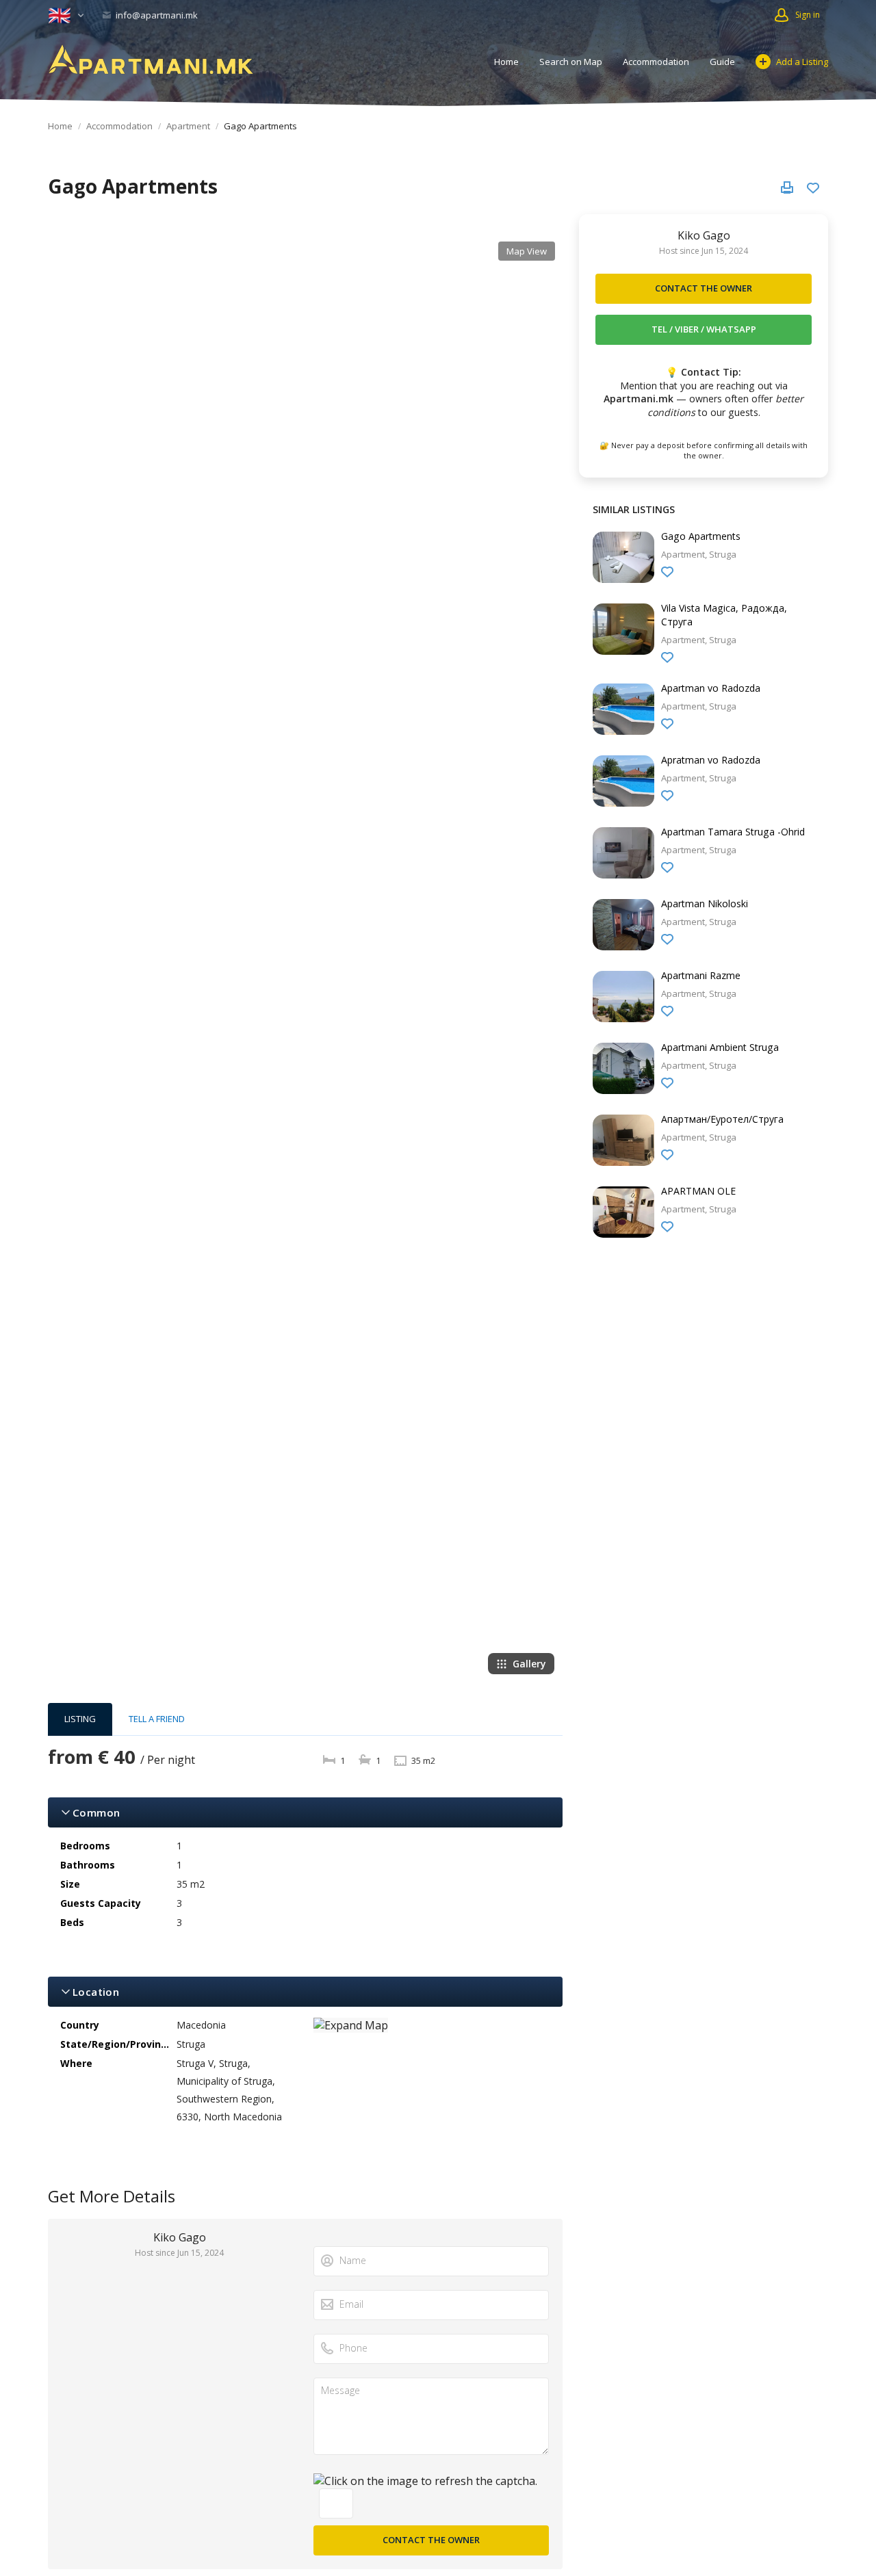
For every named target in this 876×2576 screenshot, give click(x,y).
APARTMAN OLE (698, 1191)
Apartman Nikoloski (705, 903)
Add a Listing (802, 62)
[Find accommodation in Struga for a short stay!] (151, 60)
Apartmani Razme (701, 975)
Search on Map (571, 62)
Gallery (529, 1664)
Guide (722, 62)
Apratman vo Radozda (711, 760)
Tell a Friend (157, 1719)
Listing (80, 1719)
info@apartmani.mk (156, 15)
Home (506, 62)
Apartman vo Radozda (711, 688)
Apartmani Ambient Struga (720, 1047)
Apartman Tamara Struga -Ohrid (733, 832)
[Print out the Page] (787, 187)
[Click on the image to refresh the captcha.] (425, 2481)
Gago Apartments (701, 536)
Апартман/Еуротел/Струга (722, 1119)
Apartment (188, 126)
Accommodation (656, 62)
